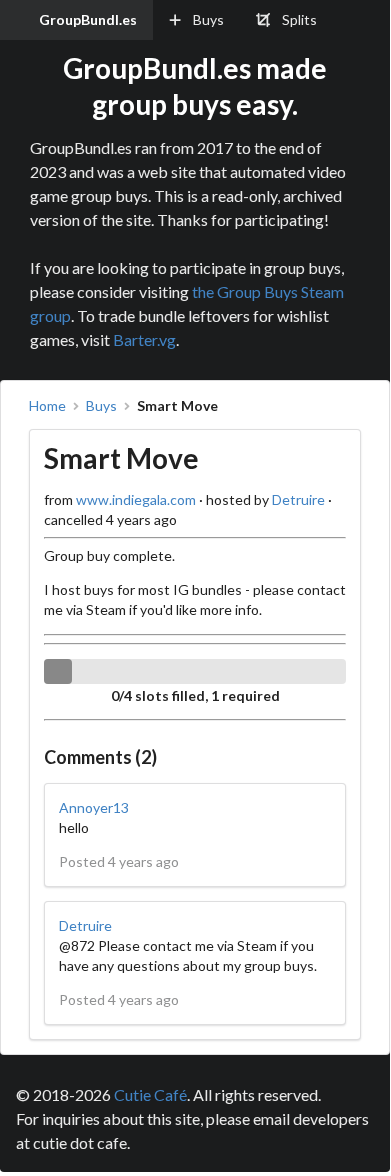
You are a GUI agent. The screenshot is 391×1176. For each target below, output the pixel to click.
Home (47, 406)
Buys (101, 406)
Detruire (298, 499)
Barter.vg (144, 339)
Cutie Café (150, 1094)
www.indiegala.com (136, 499)
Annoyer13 (94, 807)
